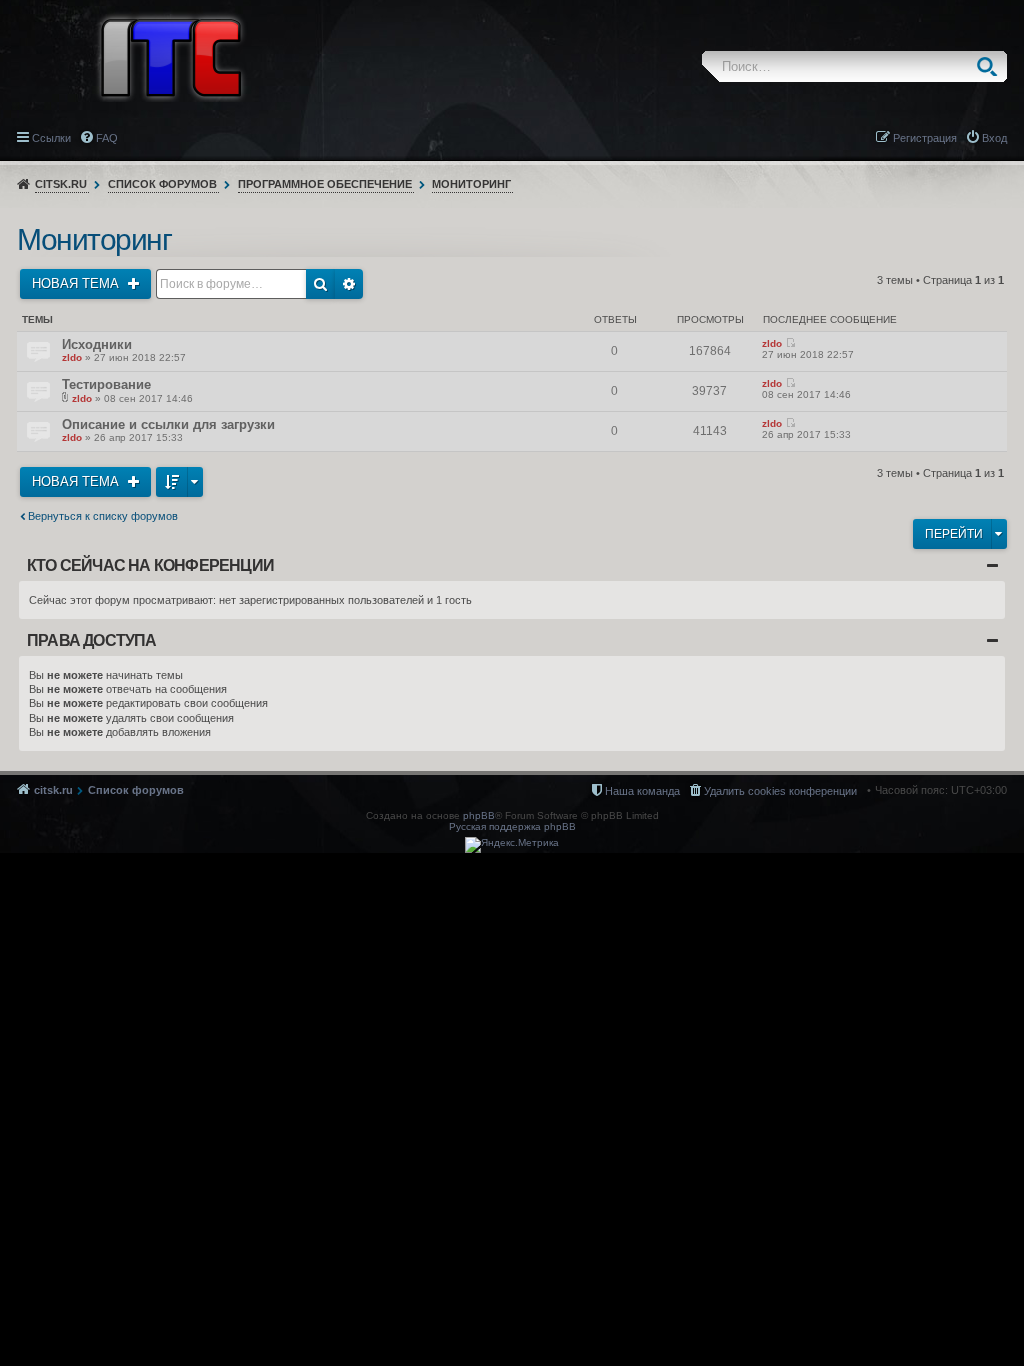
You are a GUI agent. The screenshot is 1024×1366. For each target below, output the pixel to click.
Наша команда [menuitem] (642, 791)
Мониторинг (471, 184)
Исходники (97, 344)
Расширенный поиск (349, 284)
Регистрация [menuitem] (925, 138)
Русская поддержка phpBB (512, 826)
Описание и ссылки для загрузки (168, 424)
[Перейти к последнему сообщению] (790, 343)
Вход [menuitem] (994, 138)
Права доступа (92, 640)
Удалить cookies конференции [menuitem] (780, 791)
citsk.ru (61, 184)
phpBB (479, 815)
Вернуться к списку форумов (103, 516)
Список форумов (162, 184)
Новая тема (77, 283)
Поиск (991, 66)
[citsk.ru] (171, 56)
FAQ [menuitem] (107, 138)
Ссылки (51, 138)
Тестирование (106, 384)
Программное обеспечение (325, 184)
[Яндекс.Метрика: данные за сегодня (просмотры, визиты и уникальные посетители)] (512, 845)
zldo (72, 357)
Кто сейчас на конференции (150, 565)
